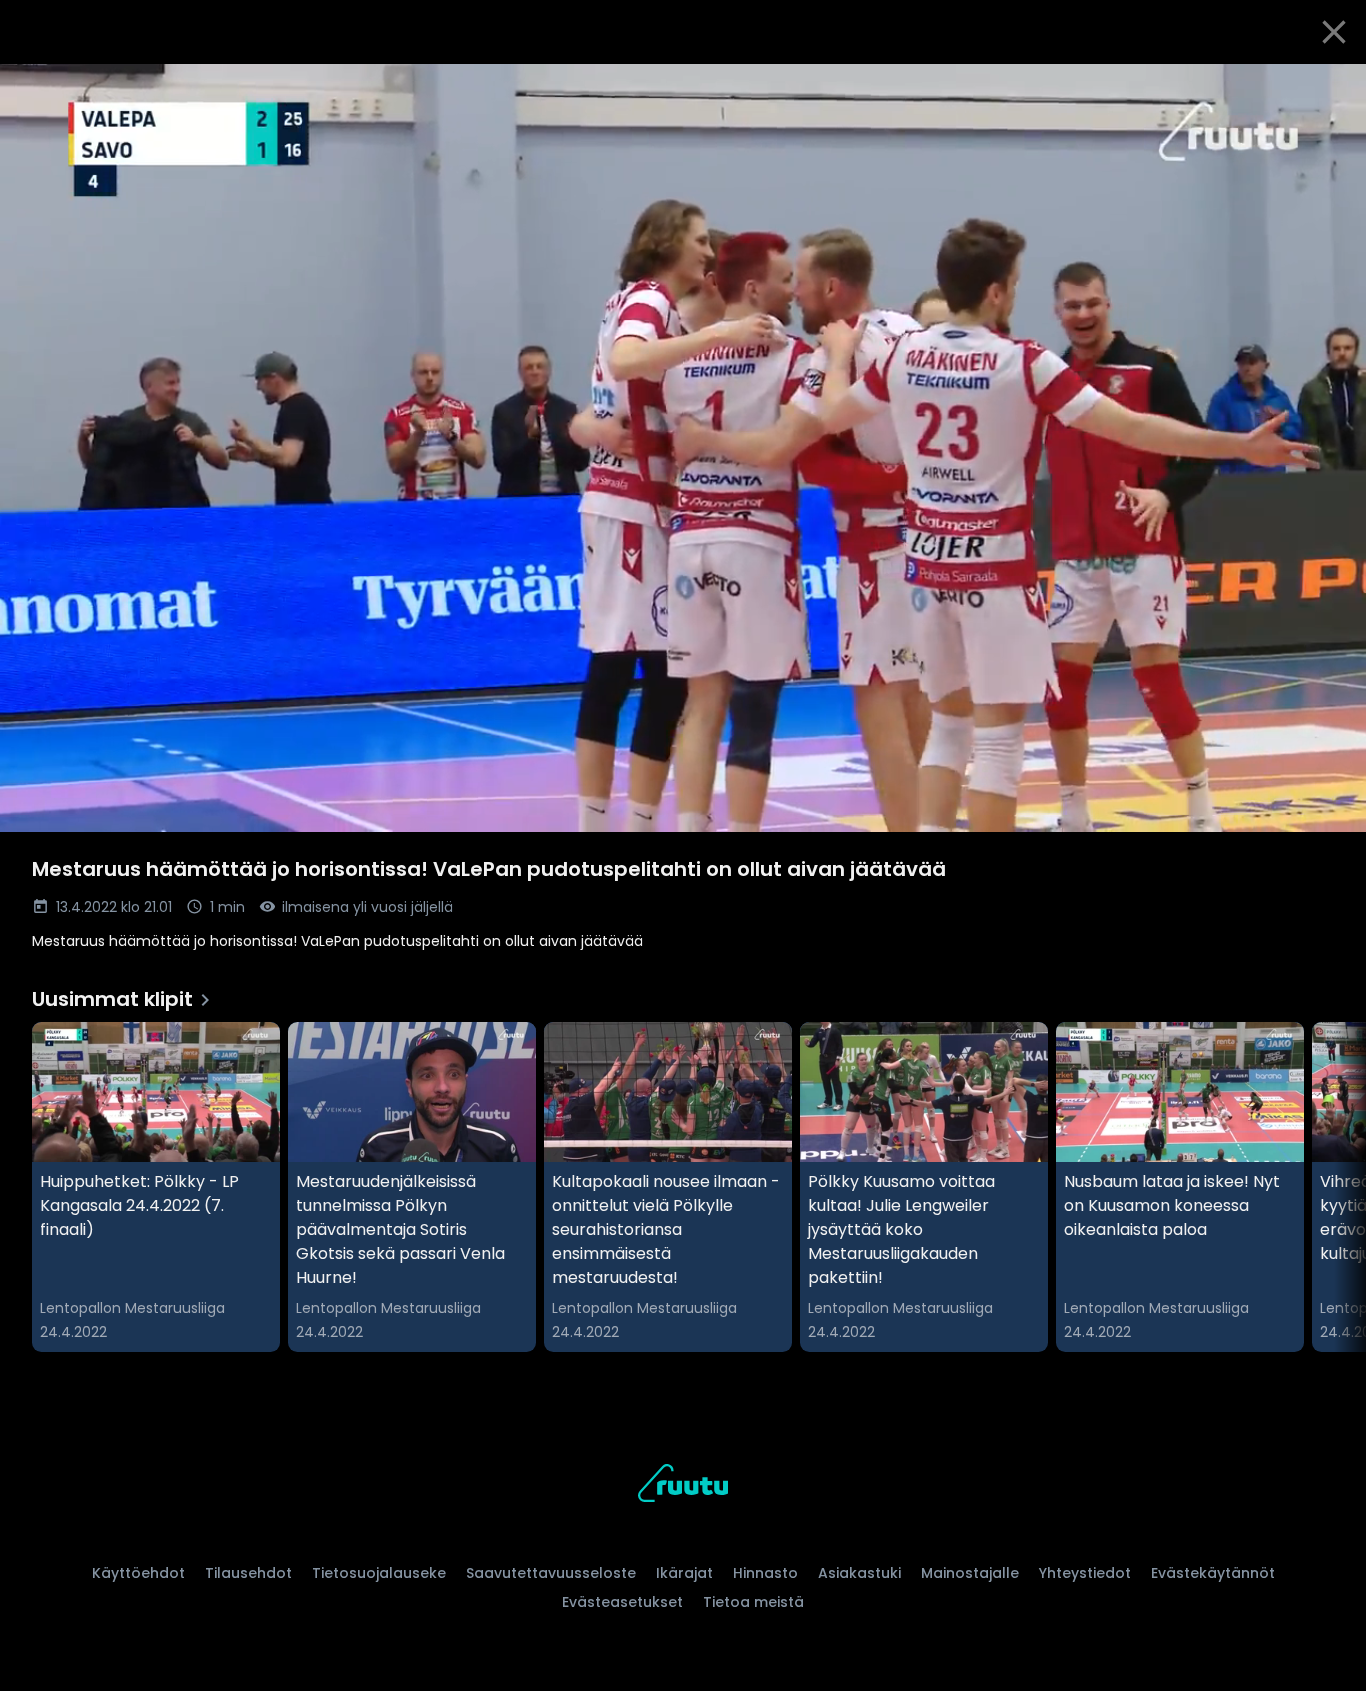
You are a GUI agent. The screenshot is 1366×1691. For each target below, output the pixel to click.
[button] (683, 448)
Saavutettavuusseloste (551, 1573)
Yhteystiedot (1085, 1573)
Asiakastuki (859, 1573)
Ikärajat (684, 1573)
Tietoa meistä (753, 1602)
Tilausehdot (248, 1573)
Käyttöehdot (138, 1573)
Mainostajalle (970, 1573)
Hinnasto (765, 1573)
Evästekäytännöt (1213, 1573)
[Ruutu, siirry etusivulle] (683, 1486)
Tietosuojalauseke (379, 1573)
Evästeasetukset (622, 1602)
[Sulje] (1334, 32)
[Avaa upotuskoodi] (1328, 87)
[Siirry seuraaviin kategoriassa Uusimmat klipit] (1334, 1187)
